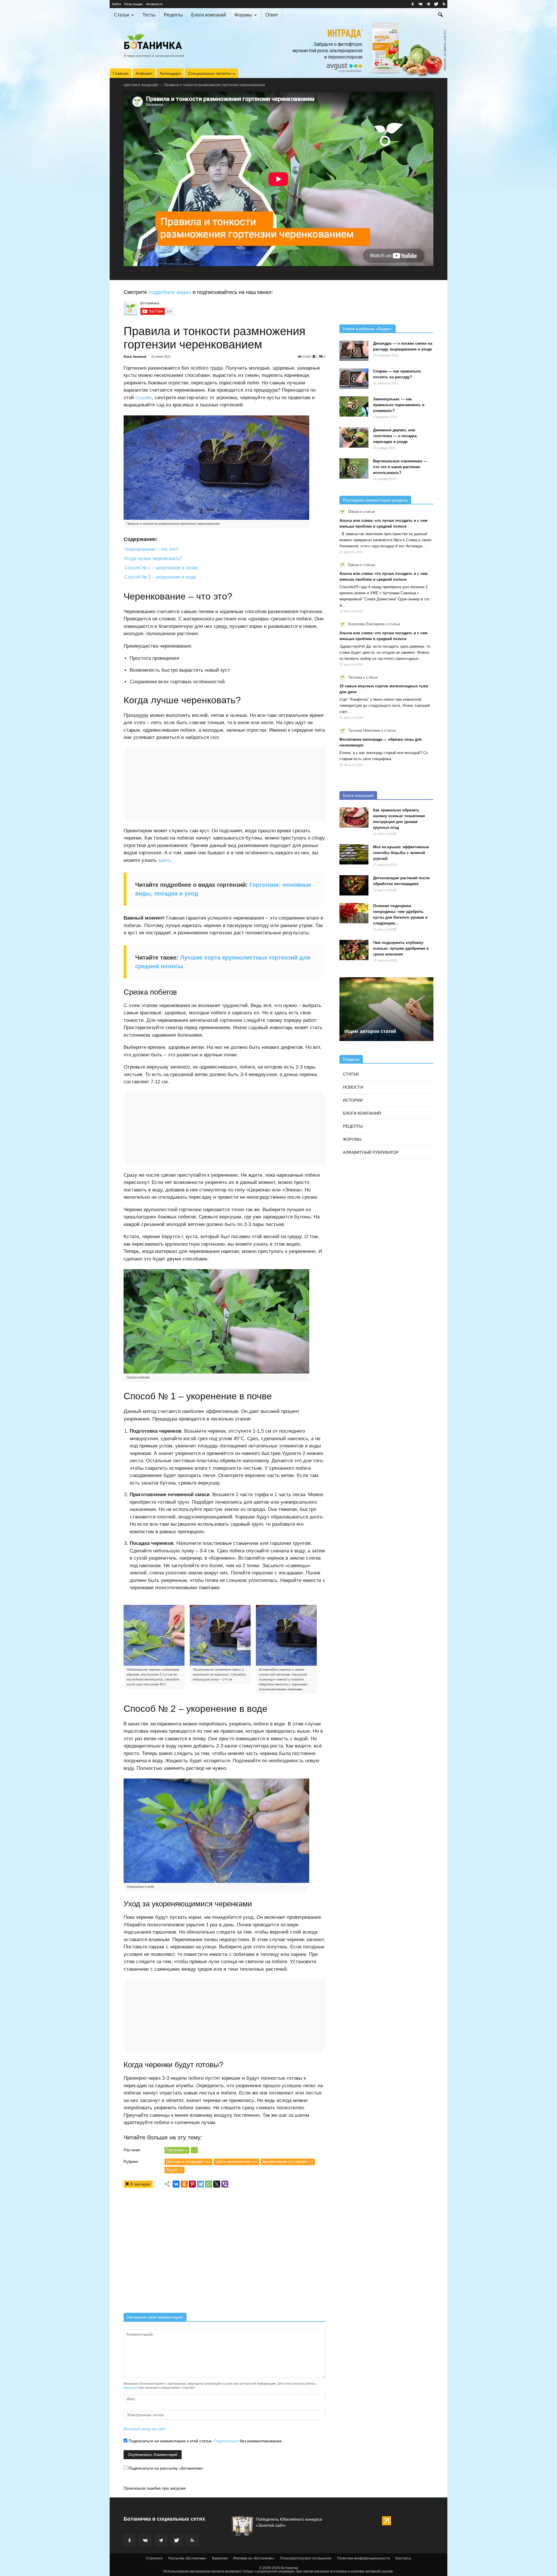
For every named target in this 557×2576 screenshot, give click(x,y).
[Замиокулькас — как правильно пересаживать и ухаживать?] (354, 406)
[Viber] (225, 2184)
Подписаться (226, 2441)
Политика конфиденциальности (364, 2558)
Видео (174, 2170)
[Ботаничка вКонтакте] (420, 4)
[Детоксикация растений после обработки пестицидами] (354, 885)
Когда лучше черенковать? (153, 558)
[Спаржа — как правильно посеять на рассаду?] (354, 379)
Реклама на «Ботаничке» (254, 2558)
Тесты (149, 15)
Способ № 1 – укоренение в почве (161, 568)
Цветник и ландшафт (141, 85)
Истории (353, 1100)
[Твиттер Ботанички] (436, 4)
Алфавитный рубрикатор (371, 1152)
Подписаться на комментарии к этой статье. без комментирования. (205, 2441)
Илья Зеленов (135, 357)
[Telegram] (200, 2184)
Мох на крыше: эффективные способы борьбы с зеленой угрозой (401, 853)
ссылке (144, 398)
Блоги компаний (209, 15)
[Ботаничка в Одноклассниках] (413, 4)
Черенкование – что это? (151, 549)
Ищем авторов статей (370, 1031)
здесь (165, 860)
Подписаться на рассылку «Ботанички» (165, 2468)
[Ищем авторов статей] (386, 1009)
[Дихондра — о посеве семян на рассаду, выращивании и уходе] (354, 351)
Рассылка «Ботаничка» (187, 2558)
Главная (121, 73)
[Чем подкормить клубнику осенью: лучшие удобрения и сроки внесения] (354, 950)
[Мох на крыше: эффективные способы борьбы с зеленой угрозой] (354, 854)
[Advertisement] (225, 2252)
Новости (353, 1087)
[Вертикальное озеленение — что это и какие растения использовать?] (354, 468)
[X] (217, 2184)
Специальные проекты (210, 73)
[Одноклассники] (184, 2184)
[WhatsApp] (209, 2184)
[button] (440, 15)
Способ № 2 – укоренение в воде (160, 577)
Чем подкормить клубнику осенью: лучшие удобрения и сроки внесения (401, 948)
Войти (117, 4)
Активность (154, 4)
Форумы (243, 15)
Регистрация (133, 4)
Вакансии (220, 2558)
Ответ (272, 15)
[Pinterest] (192, 2184)
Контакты (403, 2558)
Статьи (122, 15)
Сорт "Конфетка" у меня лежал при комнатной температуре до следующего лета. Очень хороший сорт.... (385, 705)
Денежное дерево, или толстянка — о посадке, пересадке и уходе (395, 436)
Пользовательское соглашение (306, 2558)
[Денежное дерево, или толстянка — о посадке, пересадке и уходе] (354, 437)
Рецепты (173, 15)
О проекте (154, 2558)
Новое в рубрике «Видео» (368, 329)
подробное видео (170, 292)
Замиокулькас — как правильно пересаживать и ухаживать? (399, 405)
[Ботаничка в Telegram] (428, 4)
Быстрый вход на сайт (145, 2429)
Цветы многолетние (236, 2162)
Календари (170, 73)
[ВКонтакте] (176, 2184)
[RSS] (444, 4)
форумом (131, 2388)
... (194, 2150)
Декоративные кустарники (288, 2162)
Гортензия (177, 2150)
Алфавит (144, 73)
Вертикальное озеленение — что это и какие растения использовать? (400, 467)
